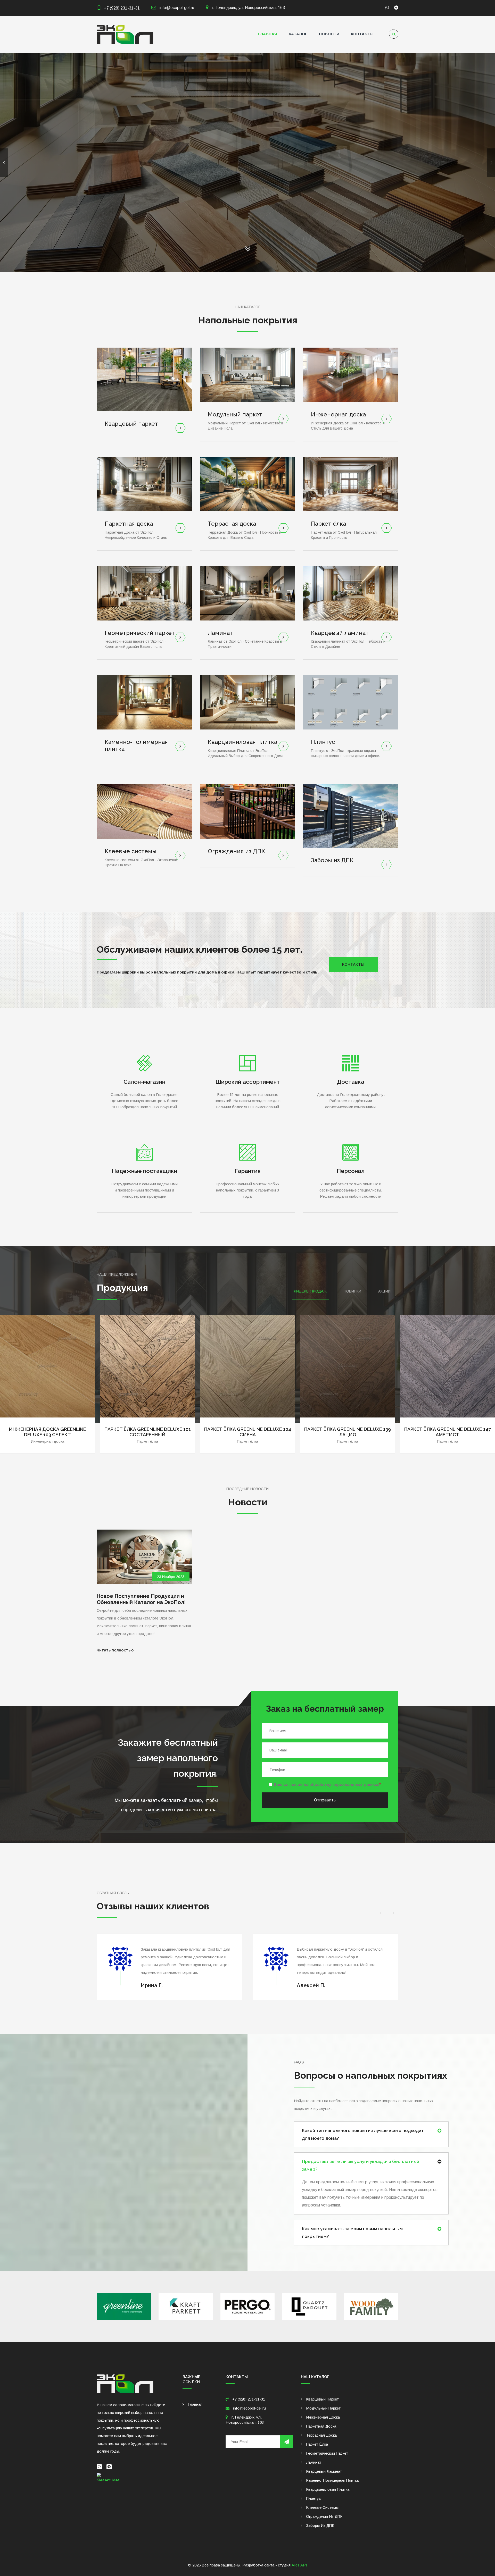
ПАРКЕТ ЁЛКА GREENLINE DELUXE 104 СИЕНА (48, 1432)
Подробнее (273, 200)
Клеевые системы (131, 851)
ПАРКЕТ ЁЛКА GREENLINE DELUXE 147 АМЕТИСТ (247, 1432)
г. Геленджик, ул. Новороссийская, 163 (248, 8)
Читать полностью (115, 1650)
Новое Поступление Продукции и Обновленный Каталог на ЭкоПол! (141, 1599)
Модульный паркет (235, 414)
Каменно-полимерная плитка (332, 2480)
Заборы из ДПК (332, 860)
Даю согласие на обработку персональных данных (327, 1785)
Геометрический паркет (140, 633)
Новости (329, 34)
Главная (267, 34)
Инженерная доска (338, 414)
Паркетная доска (129, 524)
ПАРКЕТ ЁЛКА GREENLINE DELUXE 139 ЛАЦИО (147, 1432)
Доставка (351, 1082)
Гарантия (248, 1171)
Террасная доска (232, 524)
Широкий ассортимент (248, 1082)
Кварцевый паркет (131, 424)
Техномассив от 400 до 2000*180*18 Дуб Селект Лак (348, 1425)
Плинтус (323, 742)
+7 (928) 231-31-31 (122, 8)
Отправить (325, 1800)
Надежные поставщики (145, 1171)
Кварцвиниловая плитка (242, 742)
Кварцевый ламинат (340, 633)
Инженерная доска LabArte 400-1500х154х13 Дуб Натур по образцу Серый (448, 1427)
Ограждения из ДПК (236, 851)
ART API (299, 2565)
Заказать (219, 200)
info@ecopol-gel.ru (176, 8)
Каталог (298, 34)
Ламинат (220, 633)
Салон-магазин (144, 1082)
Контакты (362, 34)
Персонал (351, 1171)
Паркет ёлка (328, 524)
